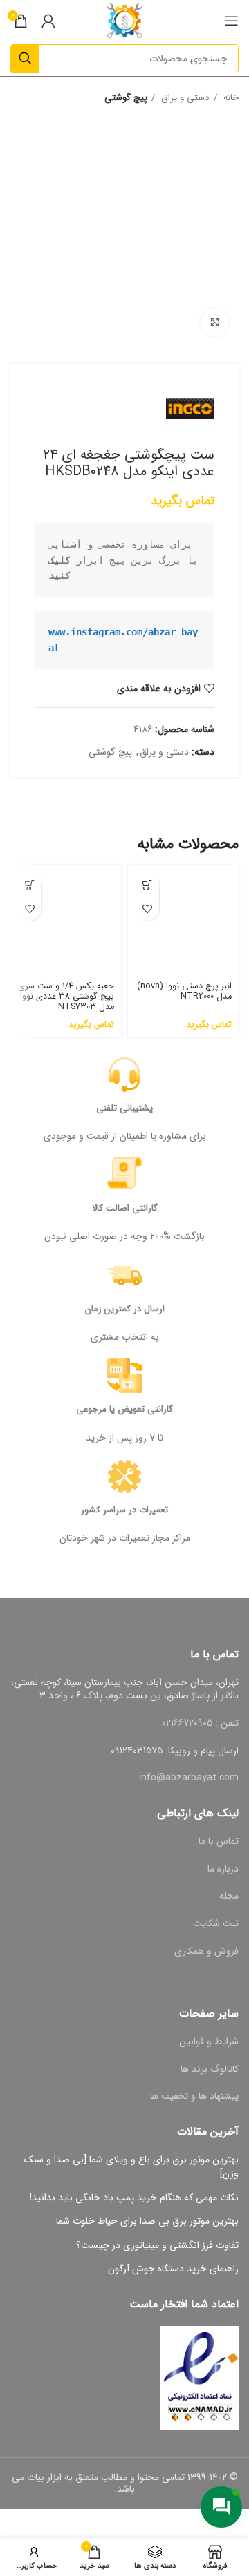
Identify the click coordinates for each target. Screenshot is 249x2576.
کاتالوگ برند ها (210, 2069)
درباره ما (223, 1869)
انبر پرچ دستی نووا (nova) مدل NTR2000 (184, 991)
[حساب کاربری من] (48, 21)
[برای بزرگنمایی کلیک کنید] (214, 323)
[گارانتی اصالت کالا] (124, 1175)
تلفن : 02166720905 (200, 1723)
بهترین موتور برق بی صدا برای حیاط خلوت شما (147, 2222)
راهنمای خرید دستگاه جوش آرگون (173, 2269)
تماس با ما (219, 1841)
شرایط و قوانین (209, 2041)
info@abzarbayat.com (189, 1778)
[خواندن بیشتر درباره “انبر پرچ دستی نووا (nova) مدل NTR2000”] (147, 884)
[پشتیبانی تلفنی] (124, 1075)
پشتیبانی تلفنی (124, 1108)
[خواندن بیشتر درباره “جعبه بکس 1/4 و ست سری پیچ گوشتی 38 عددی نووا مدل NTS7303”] (29, 884)
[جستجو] (25, 59)
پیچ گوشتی (126, 98)
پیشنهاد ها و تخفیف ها (194, 2096)
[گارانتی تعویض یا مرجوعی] (124, 1376)
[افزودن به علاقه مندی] (147, 909)
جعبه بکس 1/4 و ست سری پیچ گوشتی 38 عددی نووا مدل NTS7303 (66, 997)
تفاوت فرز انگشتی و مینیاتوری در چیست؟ (157, 2246)
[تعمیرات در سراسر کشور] (124, 1477)
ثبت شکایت (216, 1923)
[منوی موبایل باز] (232, 21)
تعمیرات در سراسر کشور (124, 1510)
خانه (230, 98)
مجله (229, 1896)
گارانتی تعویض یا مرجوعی (124, 1409)
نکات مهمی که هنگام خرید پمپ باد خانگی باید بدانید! (134, 2198)
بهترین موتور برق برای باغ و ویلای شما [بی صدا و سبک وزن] (131, 2167)
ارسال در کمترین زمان (125, 1309)
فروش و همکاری (206, 1951)
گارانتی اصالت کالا (125, 1208)
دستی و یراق (184, 98)
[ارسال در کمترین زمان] (124, 1276)
